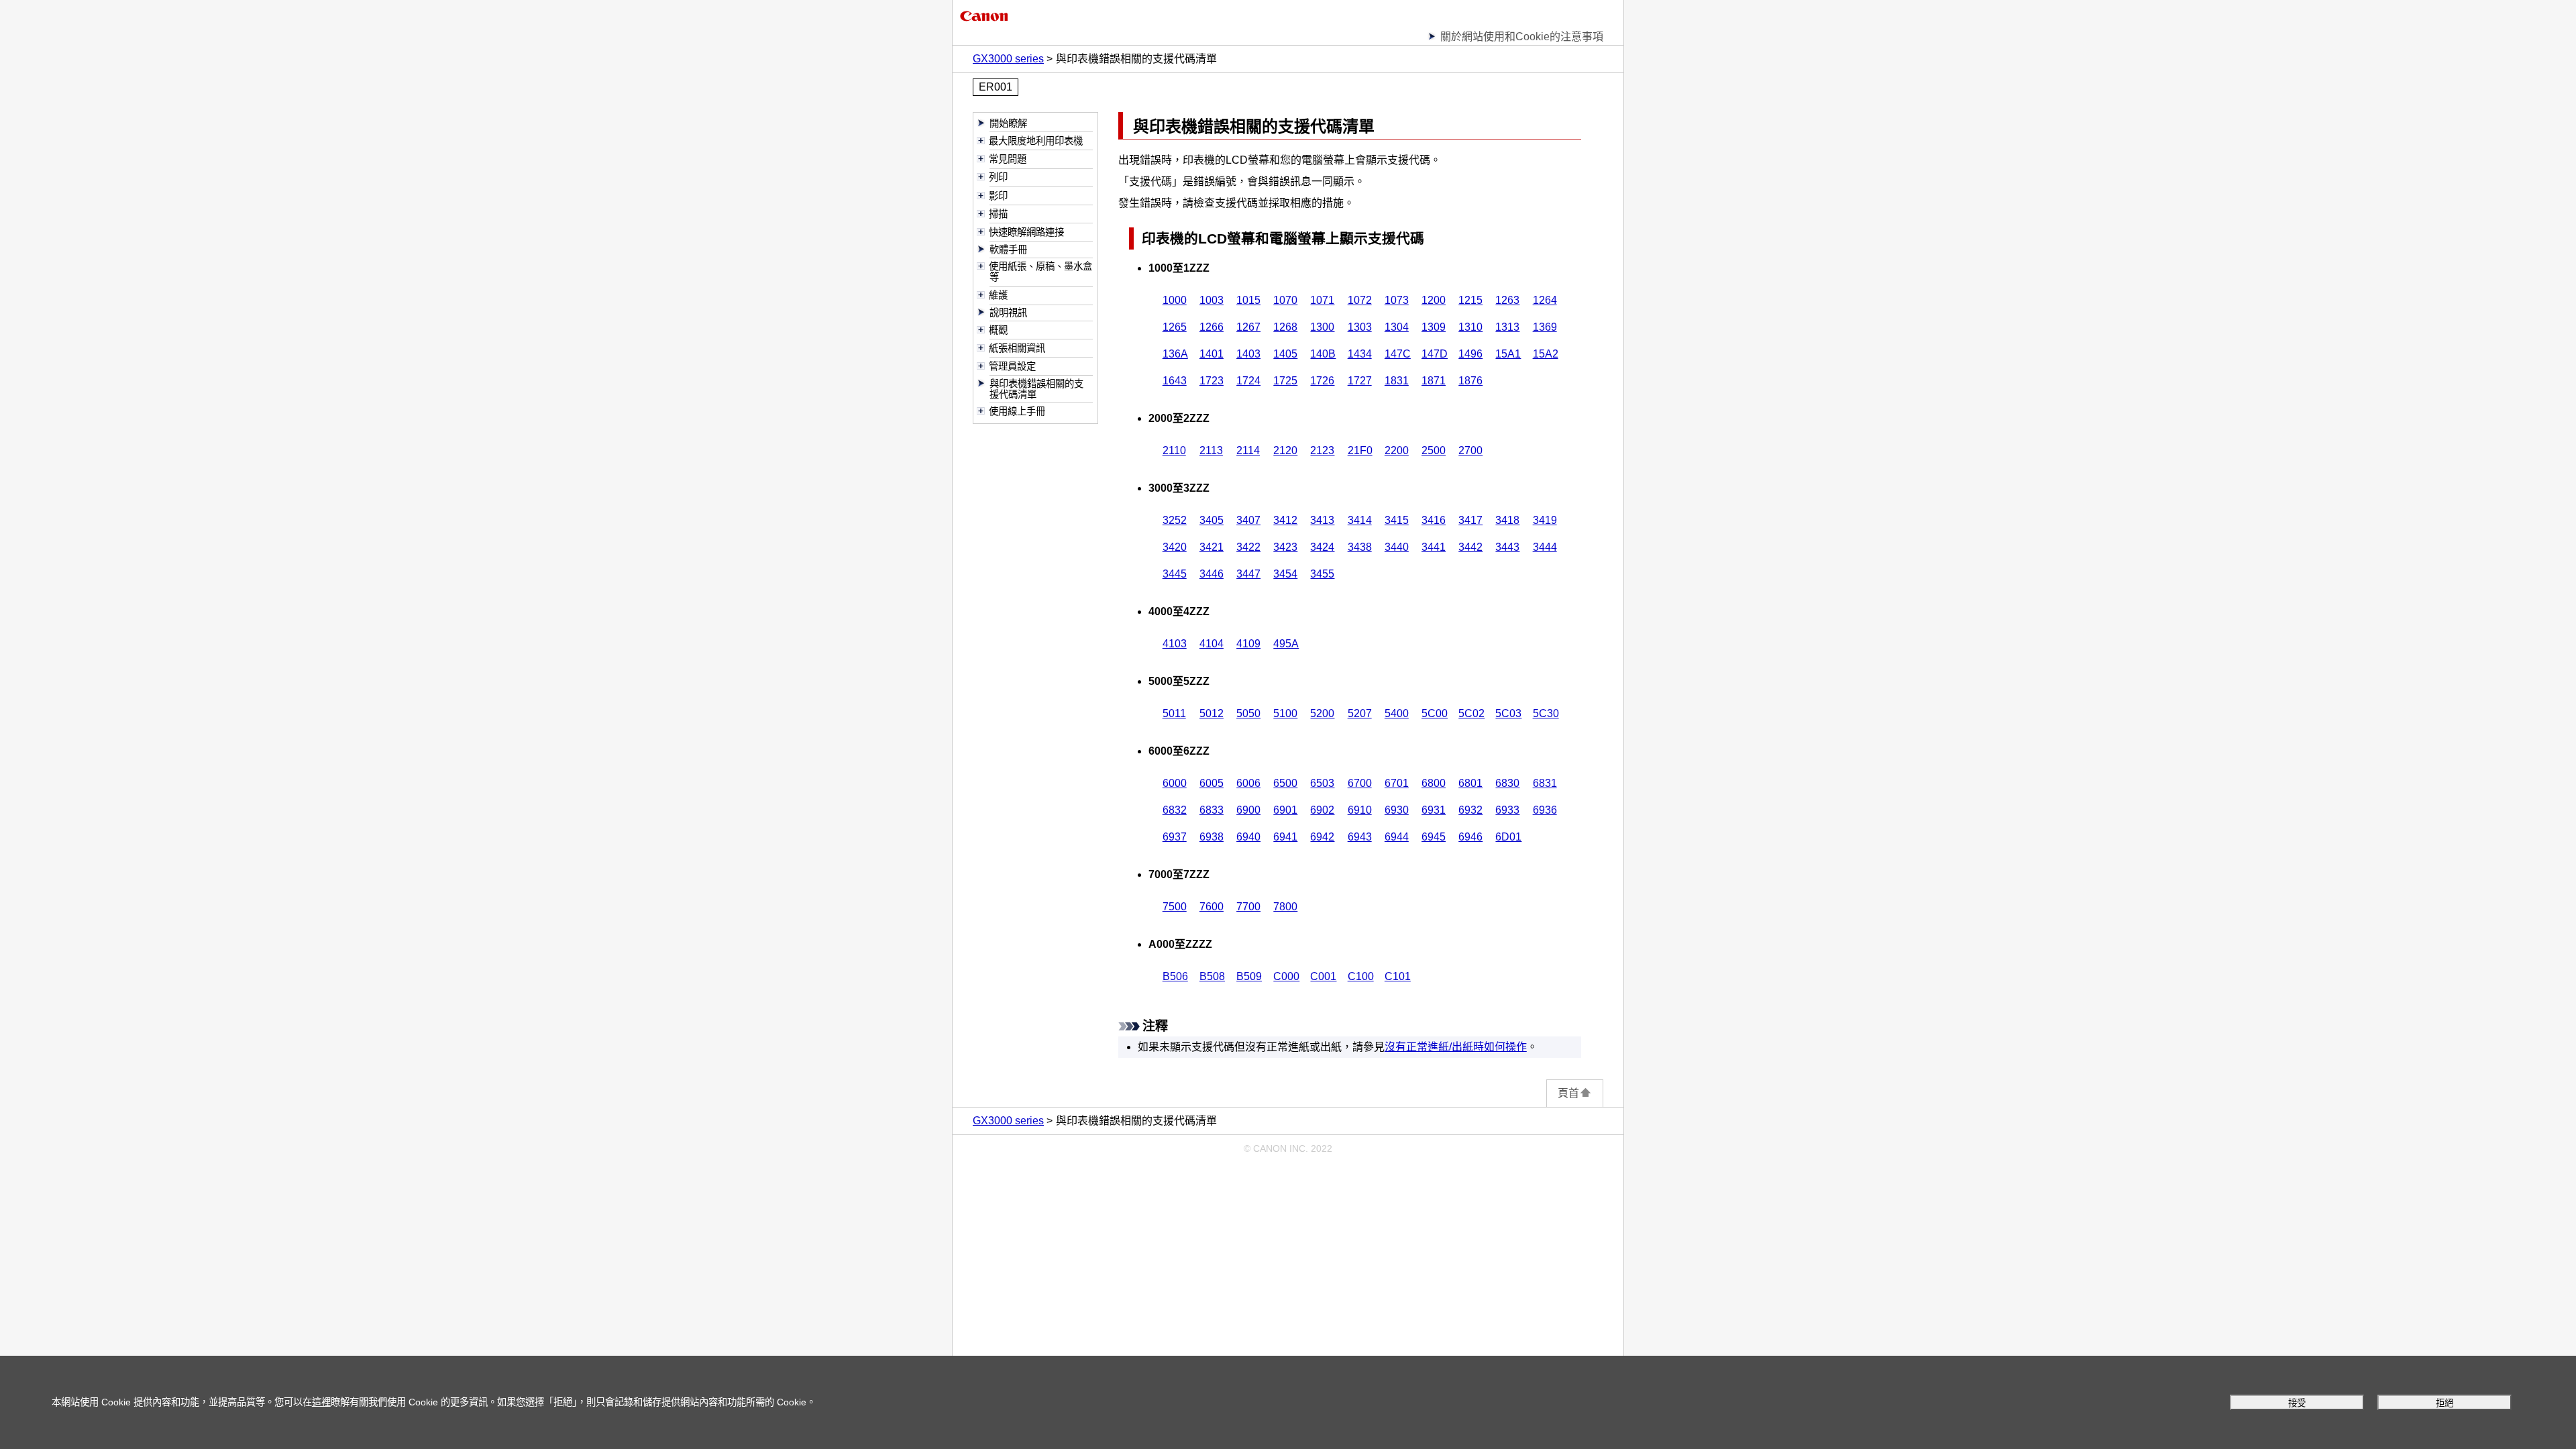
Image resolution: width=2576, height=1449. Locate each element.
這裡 (321, 1402)
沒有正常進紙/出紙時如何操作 (1456, 1047)
